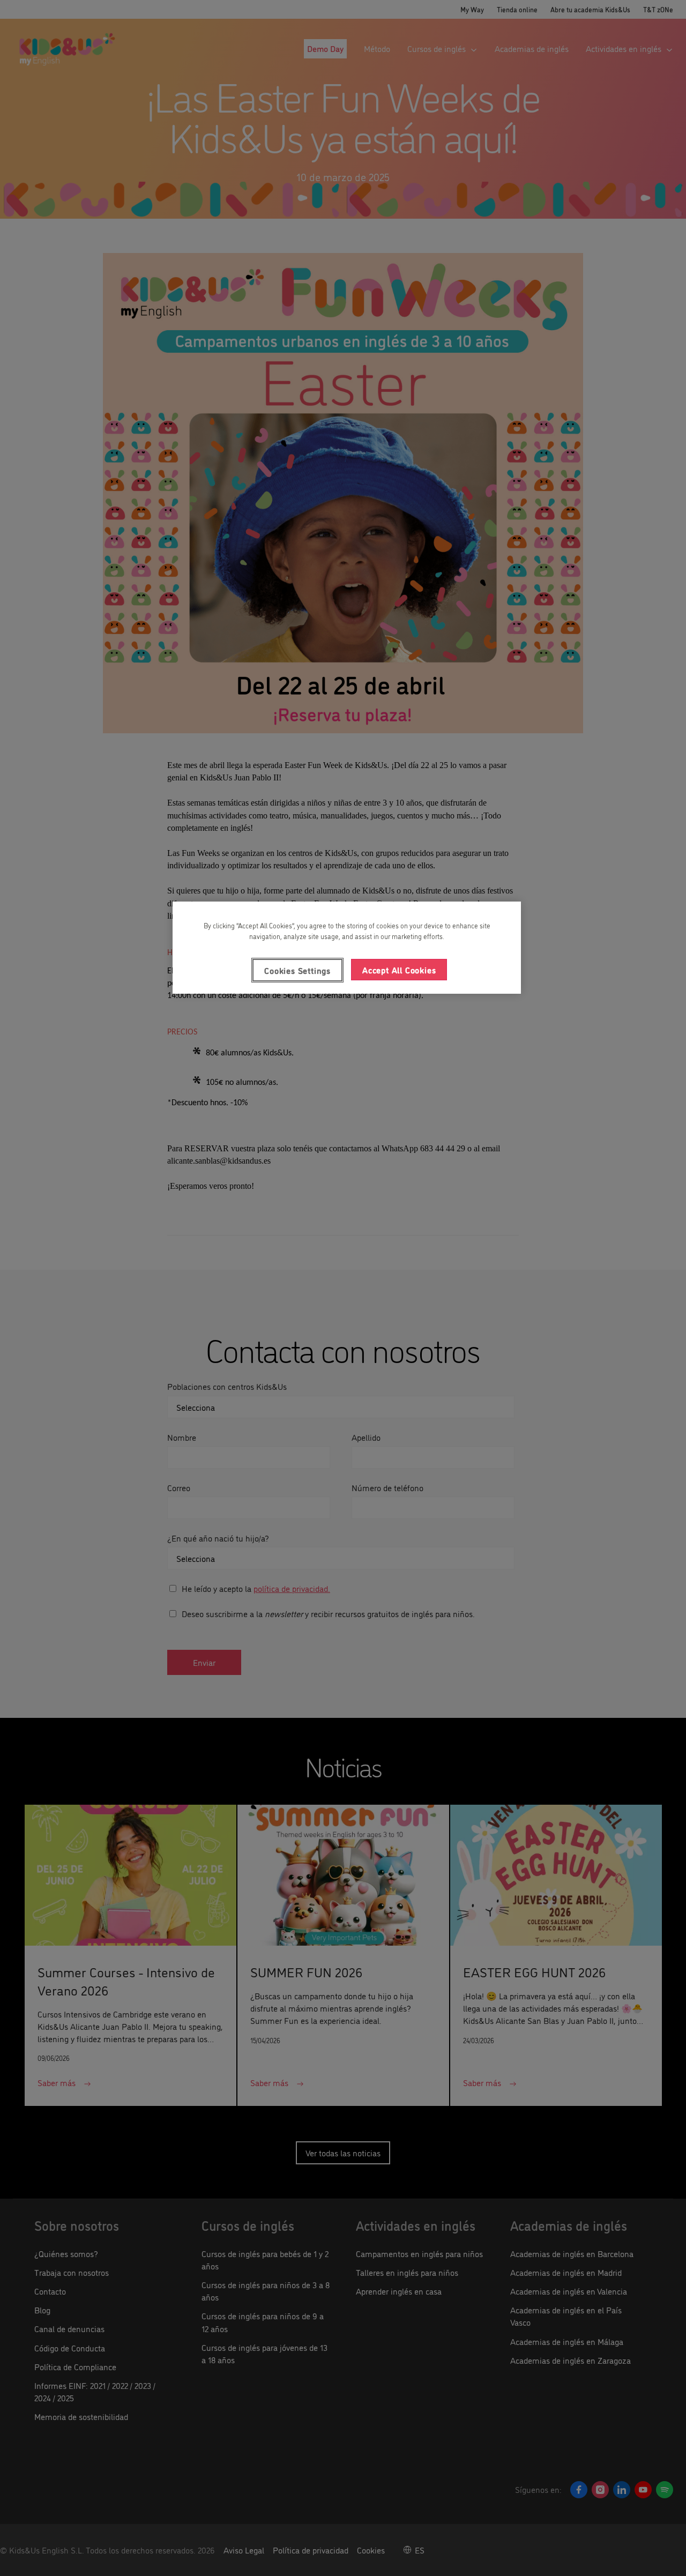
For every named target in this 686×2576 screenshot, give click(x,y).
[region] (347, 948)
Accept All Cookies (399, 970)
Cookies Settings (297, 970)
